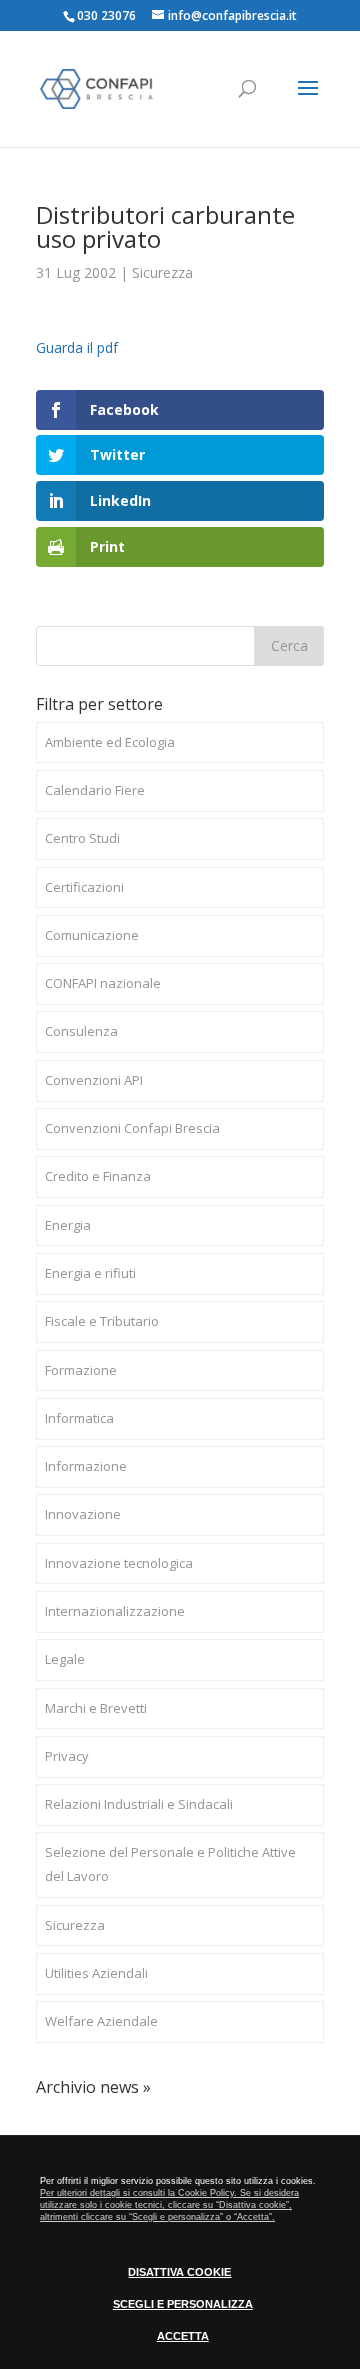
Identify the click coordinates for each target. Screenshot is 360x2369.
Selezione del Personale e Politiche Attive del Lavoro (170, 1864)
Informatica (79, 1418)
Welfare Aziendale (101, 2021)
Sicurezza (162, 272)
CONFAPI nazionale (103, 983)
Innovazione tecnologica (119, 1563)
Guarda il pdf (77, 347)
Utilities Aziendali (96, 1973)
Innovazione (83, 1514)
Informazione (86, 1466)
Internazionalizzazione (115, 1611)
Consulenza (81, 1031)
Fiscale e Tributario (102, 1321)
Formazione (81, 1370)
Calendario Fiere (95, 790)
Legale (65, 1659)
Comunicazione (92, 935)
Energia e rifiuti (90, 1273)
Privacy (67, 1756)
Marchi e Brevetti (96, 1708)
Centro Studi (82, 838)
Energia (68, 1225)
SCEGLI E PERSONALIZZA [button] (183, 2304)
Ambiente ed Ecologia (110, 742)
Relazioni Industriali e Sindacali (139, 1804)
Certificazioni (84, 887)
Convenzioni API (94, 1080)
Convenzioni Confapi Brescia (132, 1128)
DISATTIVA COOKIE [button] (179, 2272)
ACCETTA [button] (183, 2336)
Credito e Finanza (98, 1176)
